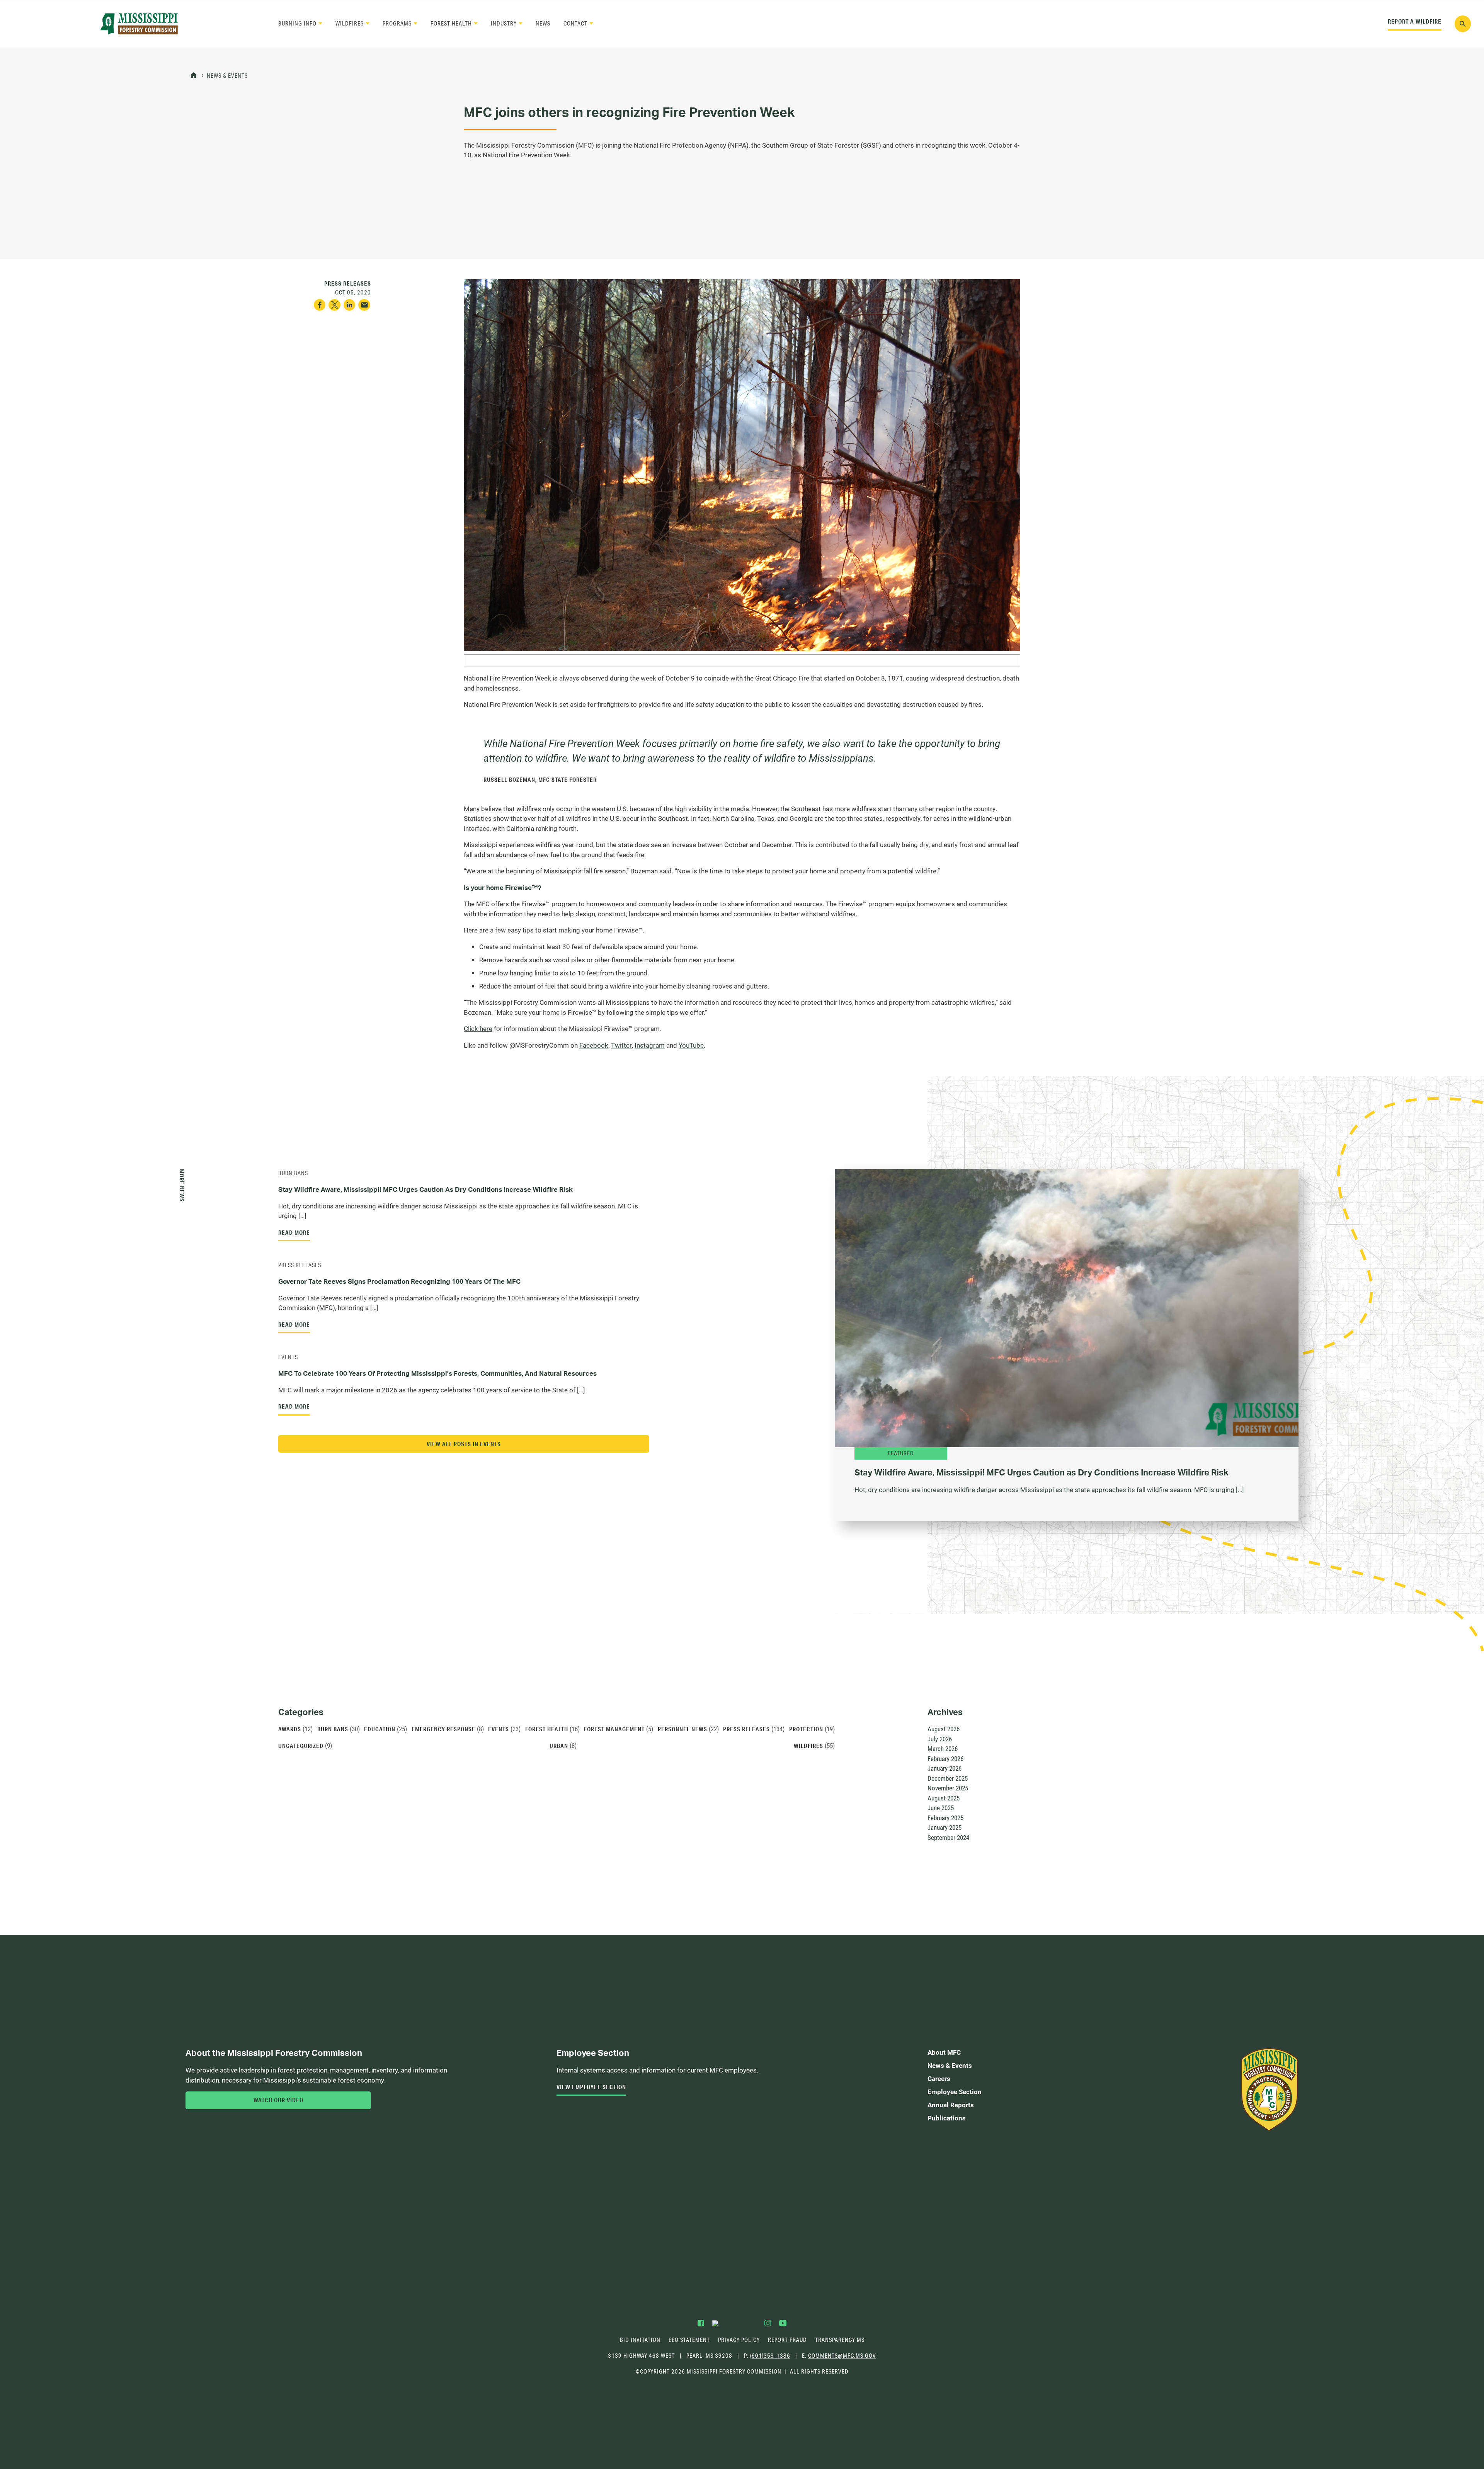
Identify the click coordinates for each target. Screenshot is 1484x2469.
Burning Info (297, 23)
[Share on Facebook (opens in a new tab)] (320, 305)
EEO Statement (689, 2340)
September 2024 (948, 1837)
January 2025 (945, 1827)
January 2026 (945, 1768)
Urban (559, 1746)
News (543, 23)
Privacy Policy (739, 2340)
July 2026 (940, 1739)
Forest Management (614, 1729)
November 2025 (948, 1788)
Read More (294, 1232)
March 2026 (943, 1748)
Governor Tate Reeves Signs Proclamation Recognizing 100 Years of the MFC (399, 1281)
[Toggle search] (1463, 24)
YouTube (691, 1045)
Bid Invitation (640, 2340)
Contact (575, 23)
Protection (806, 1729)
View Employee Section (591, 2087)
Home (194, 76)
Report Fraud (787, 2340)
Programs (397, 23)
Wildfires (350, 23)
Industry (504, 23)
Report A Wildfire (1415, 21)
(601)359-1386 (770, 2356)
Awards (290, 1729)
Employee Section (955, 2092)
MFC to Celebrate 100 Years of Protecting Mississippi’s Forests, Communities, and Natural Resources (437, 1373)
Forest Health (451, 23)
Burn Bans (293, 1173)
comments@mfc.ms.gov (842, 2356)
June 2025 (941, 1808)
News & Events (227, 76)
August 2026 (944, 1729)
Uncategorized (301, 1746)
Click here (478, 1029)
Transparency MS (840, 2340)
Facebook (594, 1045)
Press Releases (300, 1265)
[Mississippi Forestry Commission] (139, 24)
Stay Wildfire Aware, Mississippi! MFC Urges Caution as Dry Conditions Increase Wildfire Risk (425, 1189)
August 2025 (944, 1798)
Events (288, 1357)
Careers (939, 2078)
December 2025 (948, 1778)
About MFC (944, 2052)
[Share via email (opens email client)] (364, 305)
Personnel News (682, 1729)
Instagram (650, 1045)
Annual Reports (951, 2105)
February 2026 (945, 1759)
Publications (947, 2118)
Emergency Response (443, 1729)
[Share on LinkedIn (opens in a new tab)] (350, 305)
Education (380, 1729)
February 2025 (945, 1818)
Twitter (621, 1045)
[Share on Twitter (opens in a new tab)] (334, 305)
